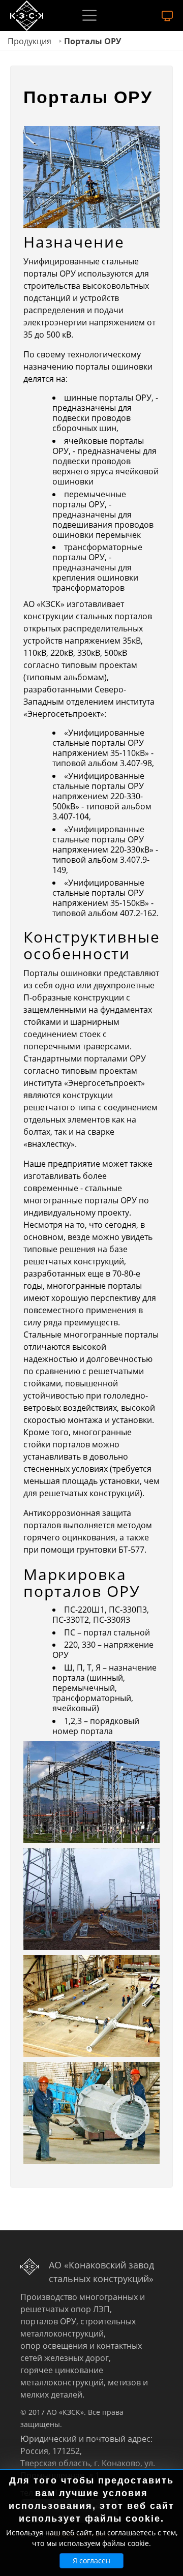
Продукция (29, 41)
